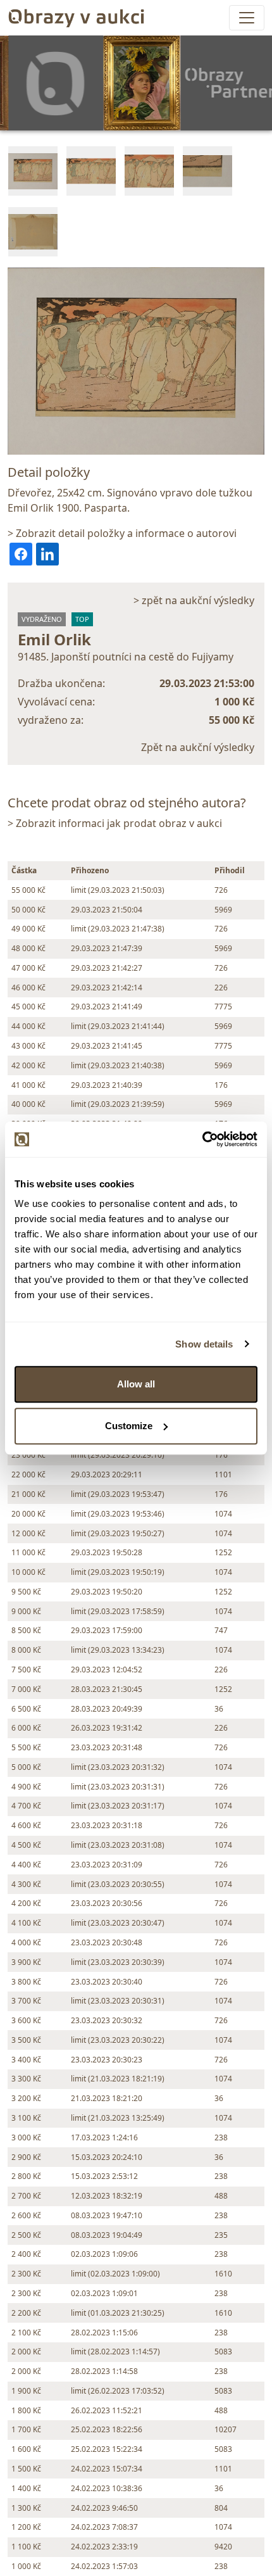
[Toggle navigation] (247, 18)
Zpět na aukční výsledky (198, 747)
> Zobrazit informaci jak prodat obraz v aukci (115, 823)
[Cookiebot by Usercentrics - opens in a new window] (202, 1139)
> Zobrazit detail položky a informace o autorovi (122, 533)
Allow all (136, 1384)
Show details (204, 1344)
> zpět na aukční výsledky (194, 600)
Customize (129, 1426)
